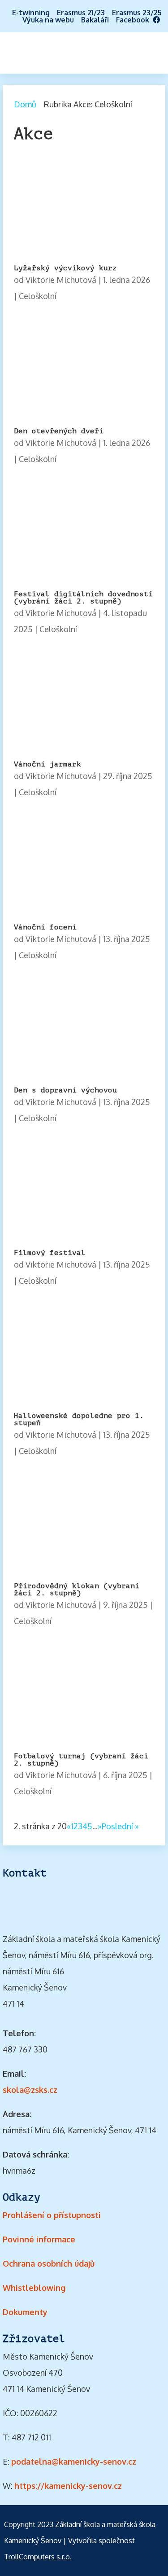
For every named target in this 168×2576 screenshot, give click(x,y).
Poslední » (120, 1826)
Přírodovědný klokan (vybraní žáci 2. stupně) (77, 1590)
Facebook (134, 20)
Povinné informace (39, 2239)
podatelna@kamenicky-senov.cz (74, 2462)
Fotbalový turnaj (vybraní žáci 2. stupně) (81, 1760)
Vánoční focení (45, 927)
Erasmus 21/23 (81, 13)
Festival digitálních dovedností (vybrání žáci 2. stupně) (83, 598)
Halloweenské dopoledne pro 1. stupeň (79, 1419)
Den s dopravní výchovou (65, 1090)
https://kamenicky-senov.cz (68, 2486)
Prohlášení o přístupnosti (52, 2215)
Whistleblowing (34, 2288)
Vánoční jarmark (47, 764)
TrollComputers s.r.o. (38, 2557)
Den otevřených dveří (59, 431)
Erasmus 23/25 (137, 13)
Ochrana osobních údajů (49, 2263)
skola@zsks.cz (30, 2090)
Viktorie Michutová (61, 280)
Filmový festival (50, 1253)
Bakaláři (95, 20)
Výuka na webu (48, 20)
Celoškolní (38, 296)
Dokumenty (25, 2312)
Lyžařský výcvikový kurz (65, 268)
